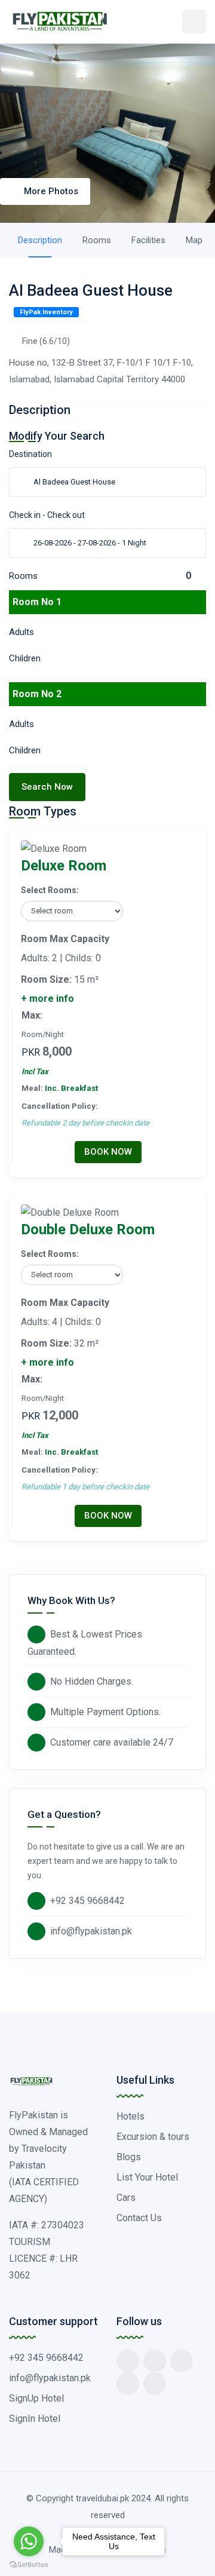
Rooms (97, 240)
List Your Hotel (147, 2177)
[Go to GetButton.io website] (29, 2564)
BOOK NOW (108, 1152)
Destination (30, 454)
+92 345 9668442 (87, 1901)
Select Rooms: (50, 890)
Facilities (148, 240)
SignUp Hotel (36, 2398)
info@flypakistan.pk (91, 1931)
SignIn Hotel (35, 2419)
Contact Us (139, 2218)
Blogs (129, 2157)
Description (40, 240)
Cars (126, 2198)
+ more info (47, 999)
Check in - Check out (47, 515)
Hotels (130, 2116)
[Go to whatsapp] (29, 2541)
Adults (21, 632)
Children (25, 658)
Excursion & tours (153, 2137)
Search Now (47, 787)
